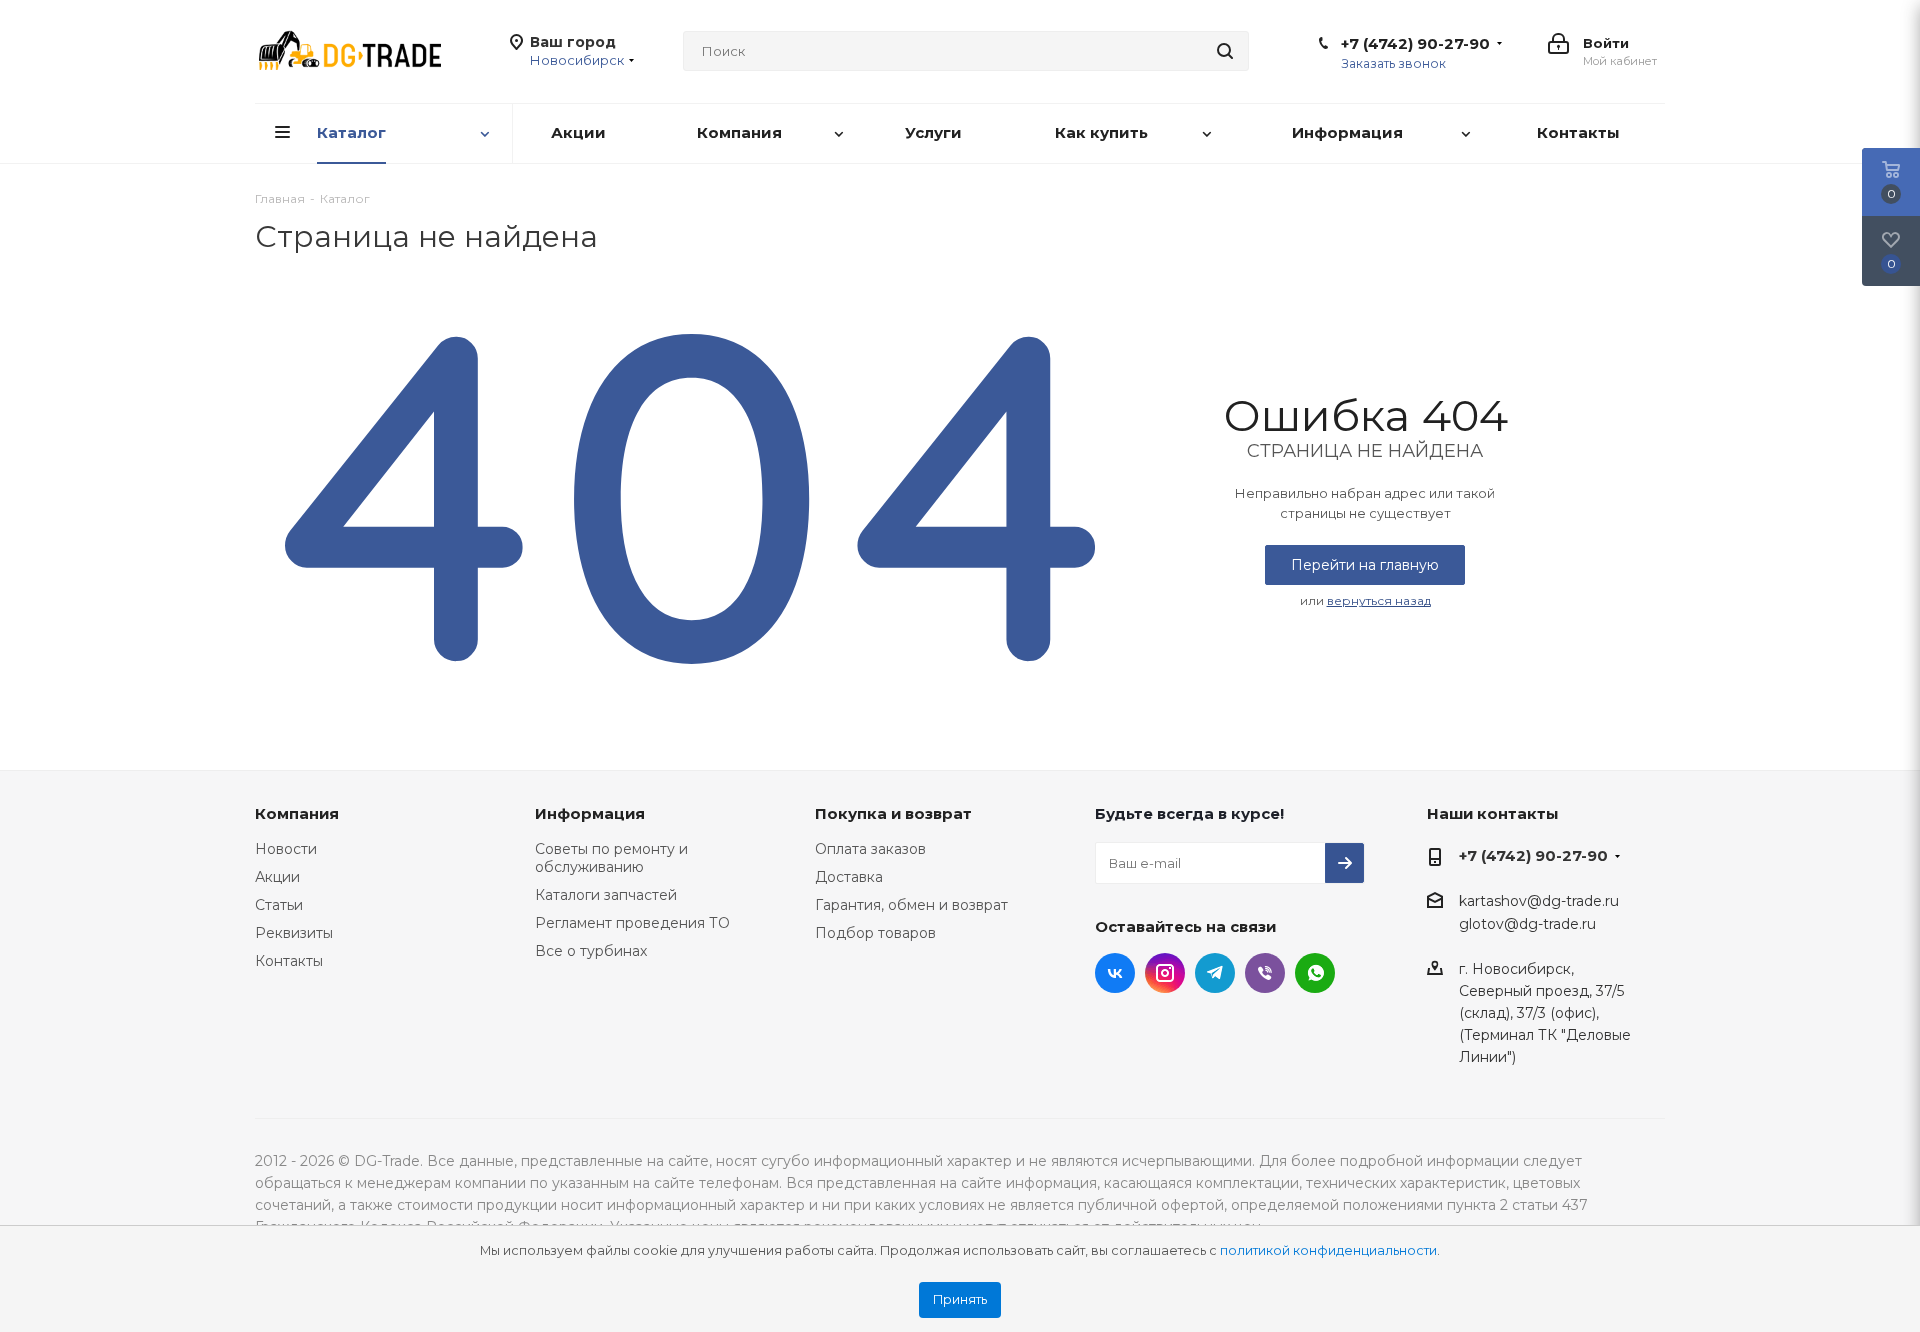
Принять (960, 1299)
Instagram (1165, 973)
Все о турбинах (591, 951)
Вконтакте (1115, 973)
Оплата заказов (870, 849)
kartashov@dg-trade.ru (1539, 901)
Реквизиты (294, 933)
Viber (1265, 973)
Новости (286, 849)
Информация (590, 813)
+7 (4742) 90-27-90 (1415, 44)
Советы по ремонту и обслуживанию (611, 858)
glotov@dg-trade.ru (1527, 925)
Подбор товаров (875, 933)
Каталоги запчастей (606, 895)
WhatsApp (1315, 973)
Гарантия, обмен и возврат (911, 905)
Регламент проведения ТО (632, 923)
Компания (297, 813)
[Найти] (1225, 51)
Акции (277, 877)
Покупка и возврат (893, 813)
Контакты (289, 961)
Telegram (1215, 973)
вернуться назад (1379, 600)
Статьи (279, 905)
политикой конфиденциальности (1328, 1250)
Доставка (849, 877)
